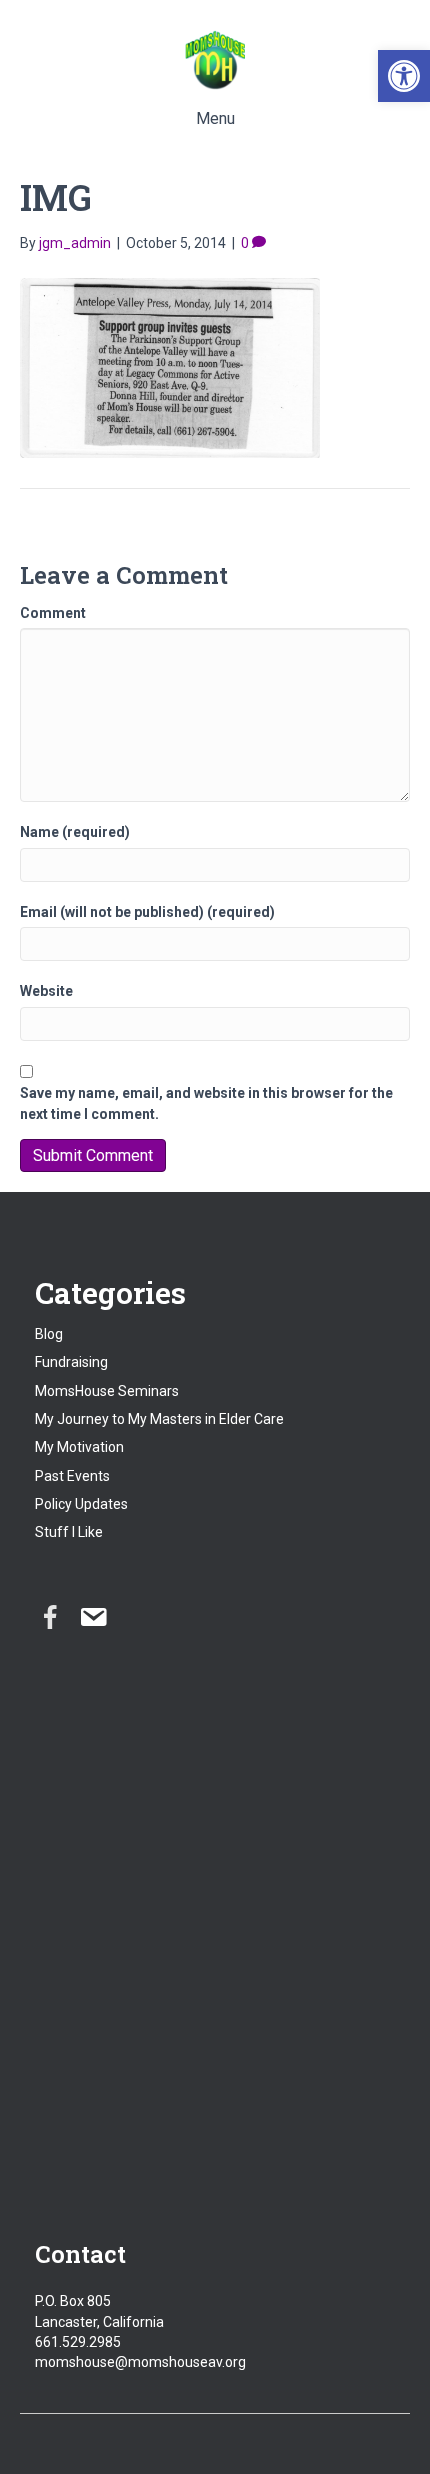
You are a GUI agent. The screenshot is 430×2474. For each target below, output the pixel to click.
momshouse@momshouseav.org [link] (140, 2362)
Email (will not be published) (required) (147, 912)
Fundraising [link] (71, 1362)
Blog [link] (49, 1334)
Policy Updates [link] (81, 1504)
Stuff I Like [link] (69, 1532)
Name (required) (75, 832)
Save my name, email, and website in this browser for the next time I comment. (206, 1103)
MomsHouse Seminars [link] (107, 1391)
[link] (404, 76)
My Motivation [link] (79, 1447)
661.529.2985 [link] (78, 2342)
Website (46, 991)
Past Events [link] (72, 1476)
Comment (53, 613)
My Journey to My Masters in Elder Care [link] (159, 1419)
